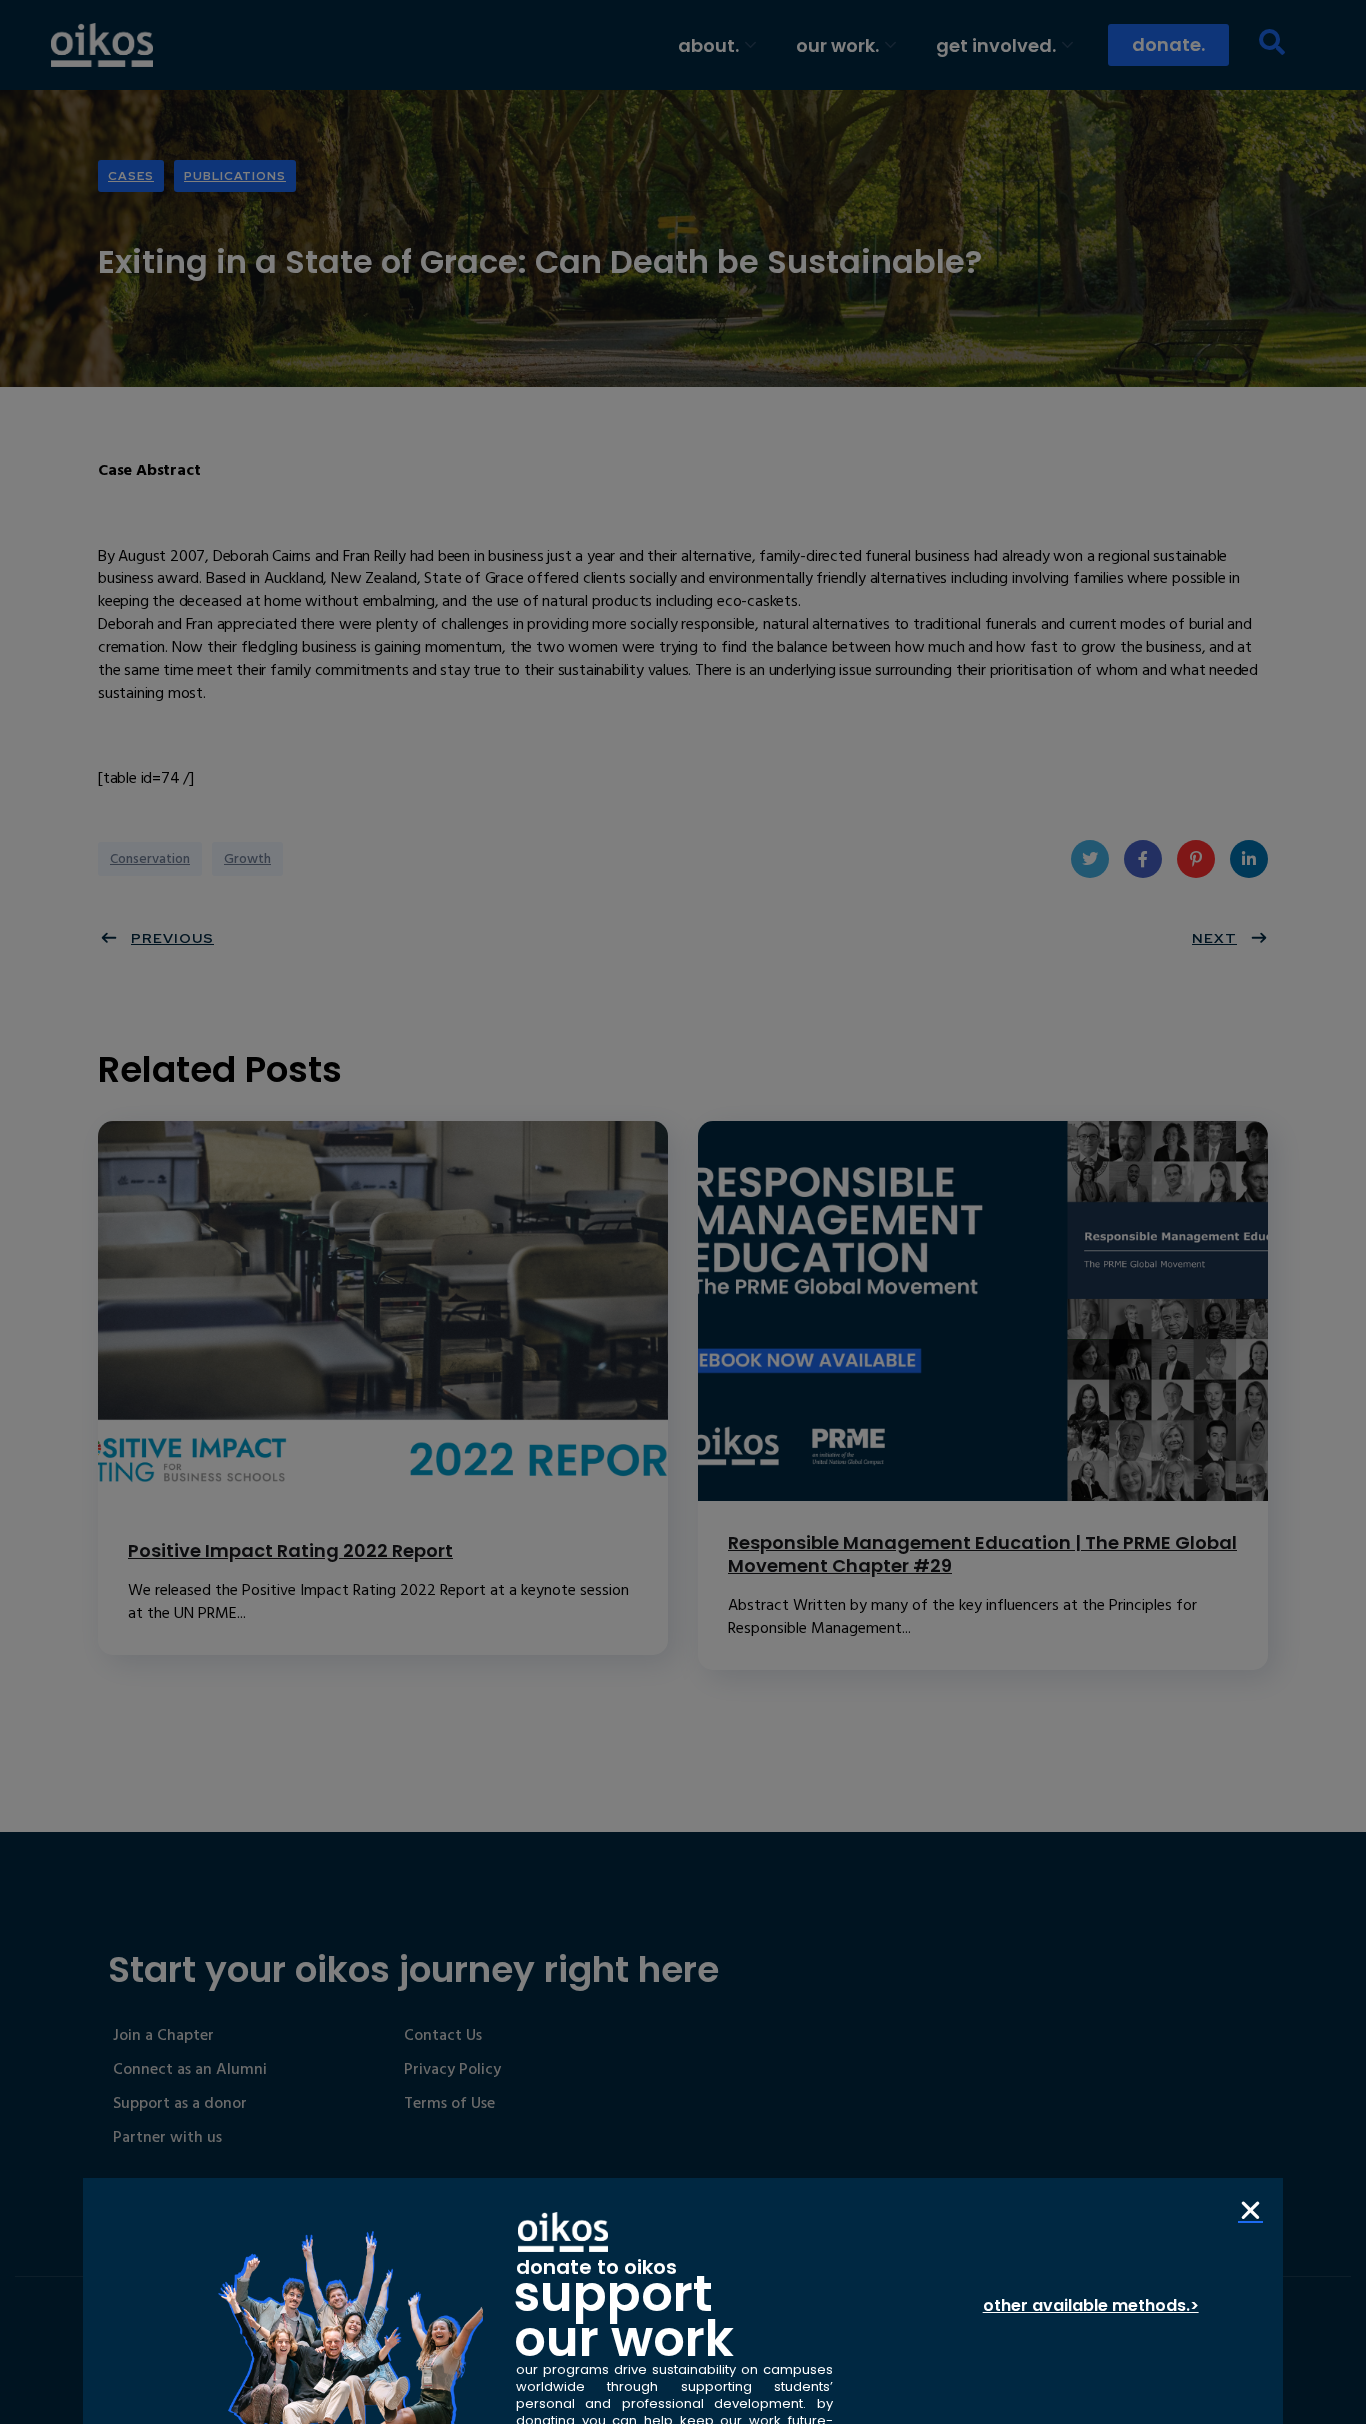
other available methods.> (1091, 2305)
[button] (1250, 2210)
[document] (683, 1212)
